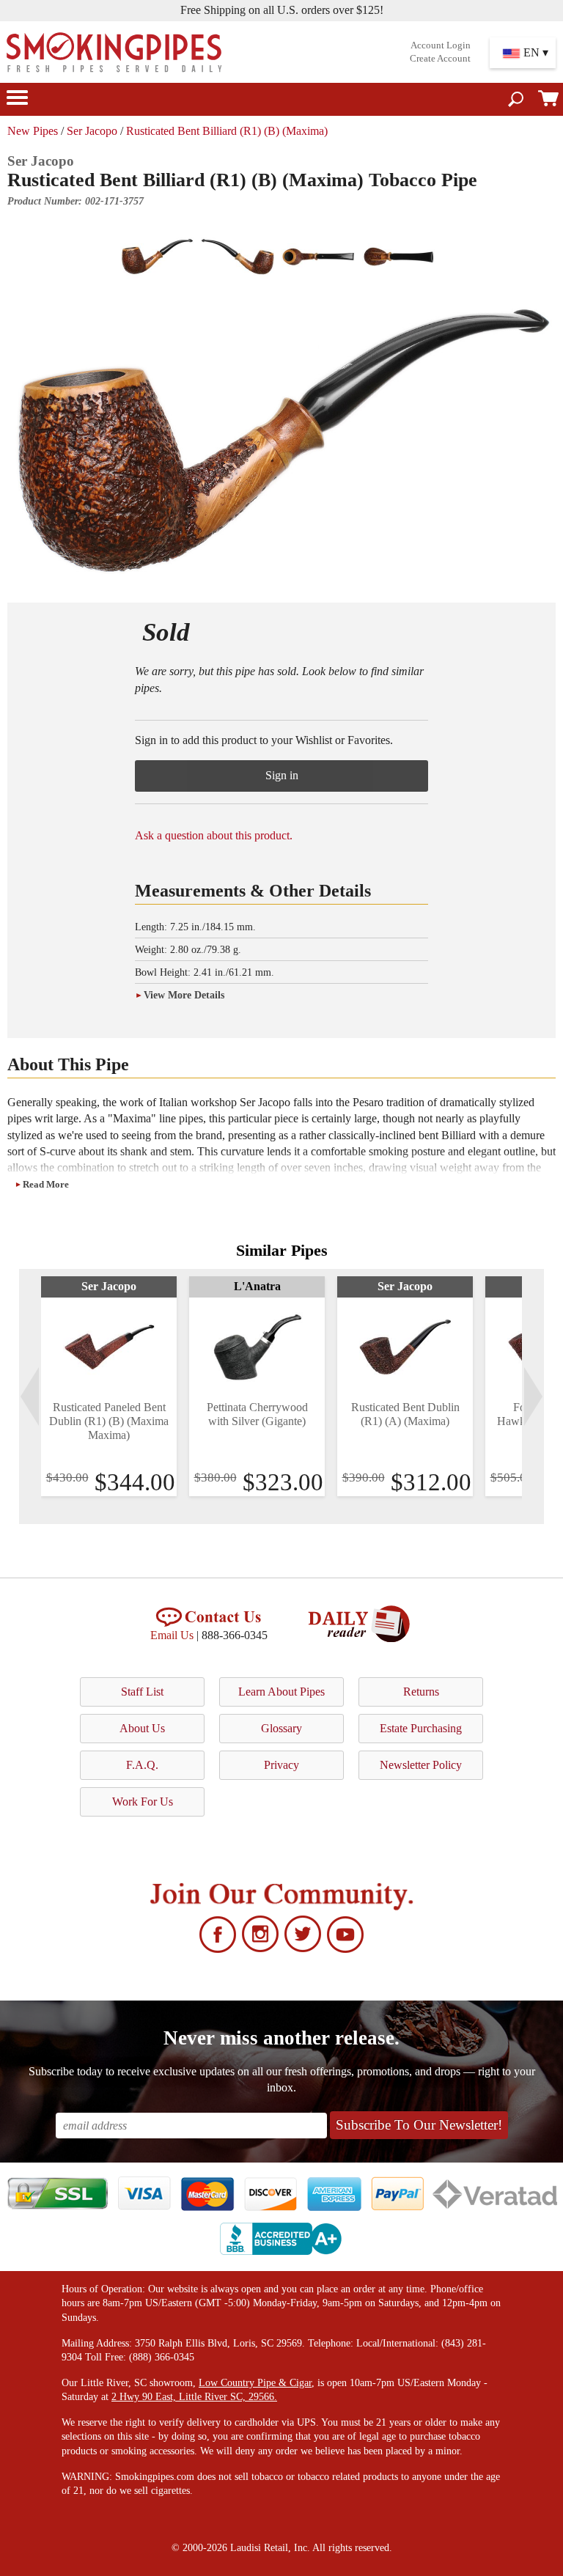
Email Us (172, 1635)
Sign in (282, 775)
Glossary (281, 1728)
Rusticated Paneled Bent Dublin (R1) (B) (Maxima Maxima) (109, 1421)
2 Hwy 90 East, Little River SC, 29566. (194, 2397)
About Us (142, 1728)
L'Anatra (257, 1286)
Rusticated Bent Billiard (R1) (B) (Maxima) (227, 131)
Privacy (281, 1765)
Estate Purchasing (421, 1728)
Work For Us (143, 1802)
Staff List (142, 1692)
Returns (421, 1692)
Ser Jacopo (92, 131)
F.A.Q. (142, 1765)
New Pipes (33, 131)
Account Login (441, 45)
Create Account (440, 59)
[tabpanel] (109, 1386)
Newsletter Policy (421, 1765)
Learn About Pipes (281, 1692)
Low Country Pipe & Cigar (255, 2383)
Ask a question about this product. (214, 835)
